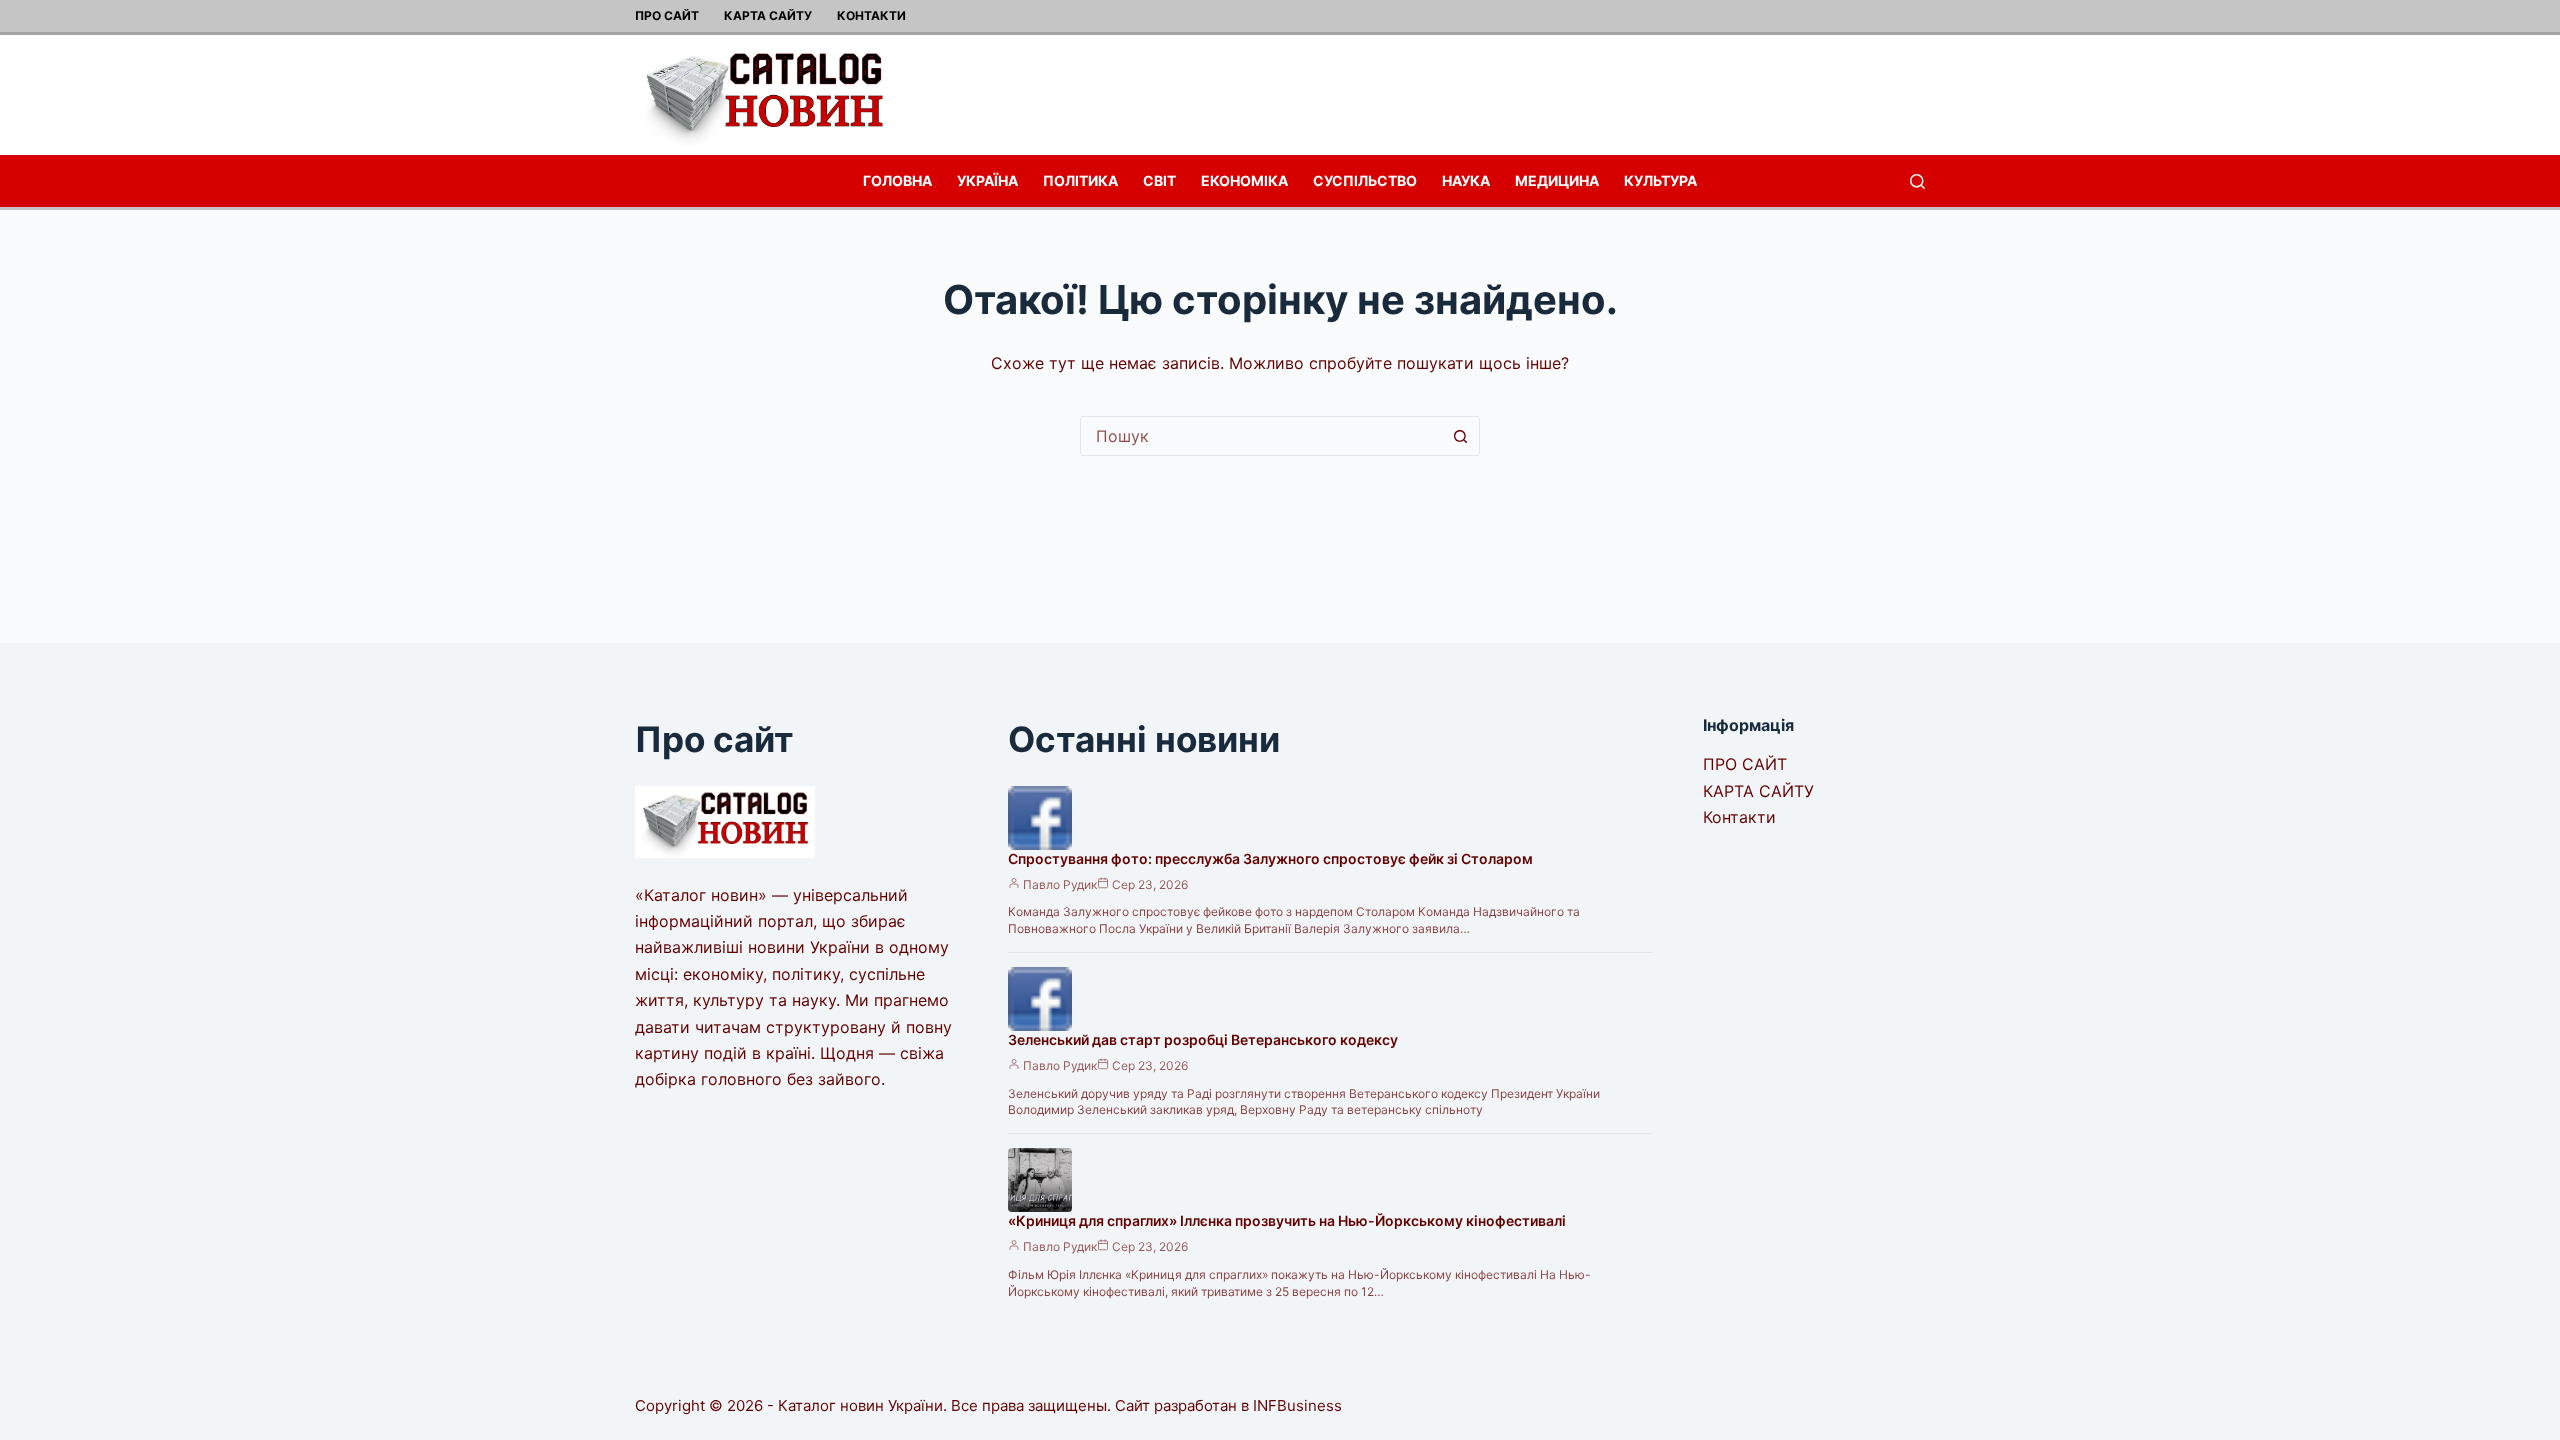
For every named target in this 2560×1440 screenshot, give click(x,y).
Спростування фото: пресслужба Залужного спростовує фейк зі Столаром (1270, 858)
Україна (987, 180)
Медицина (1557, 180)
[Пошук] (1917, 181)
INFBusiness (1297, 1405)
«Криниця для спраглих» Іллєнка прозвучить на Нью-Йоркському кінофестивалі (1287, 1220)
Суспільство (1365, 180)
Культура (1660, 180)
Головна (897, 180)
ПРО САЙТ (667, 15)
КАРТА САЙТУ (768, 15)
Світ (1159, 180)
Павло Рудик (1060, 884)
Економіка (1244, 180)
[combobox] (1261, 436)
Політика (1080, 180)
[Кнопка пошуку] (1460, 436)
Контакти (871, 15)
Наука (1466, 180)
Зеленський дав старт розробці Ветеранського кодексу (1203, 1039)
